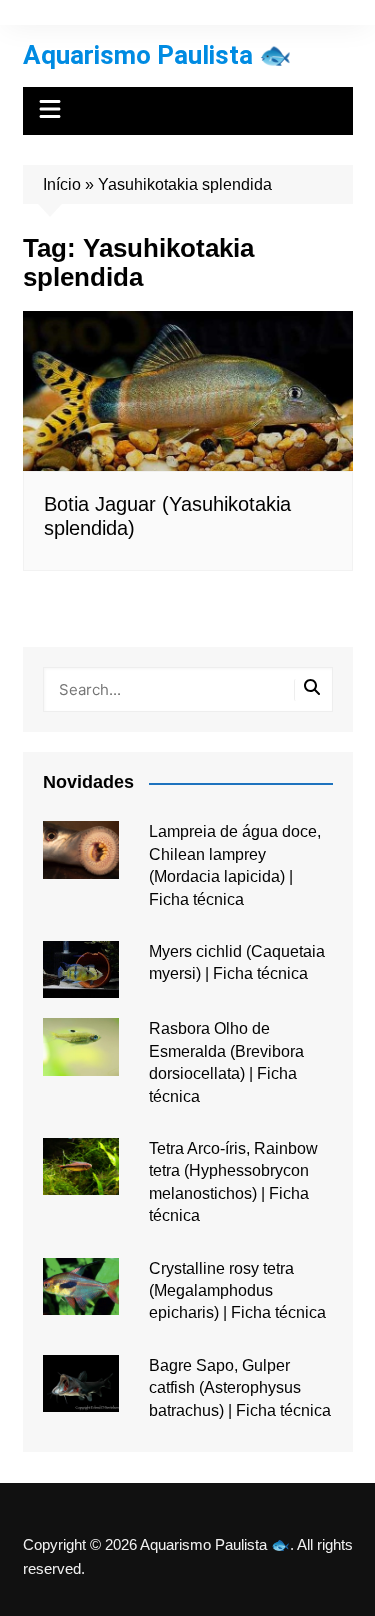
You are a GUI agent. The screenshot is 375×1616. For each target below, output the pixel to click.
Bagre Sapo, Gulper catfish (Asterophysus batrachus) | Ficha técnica (240, 1388)
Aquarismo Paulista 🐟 (157, 55)
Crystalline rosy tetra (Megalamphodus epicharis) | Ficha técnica (237, 1291)
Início (62, 184)
